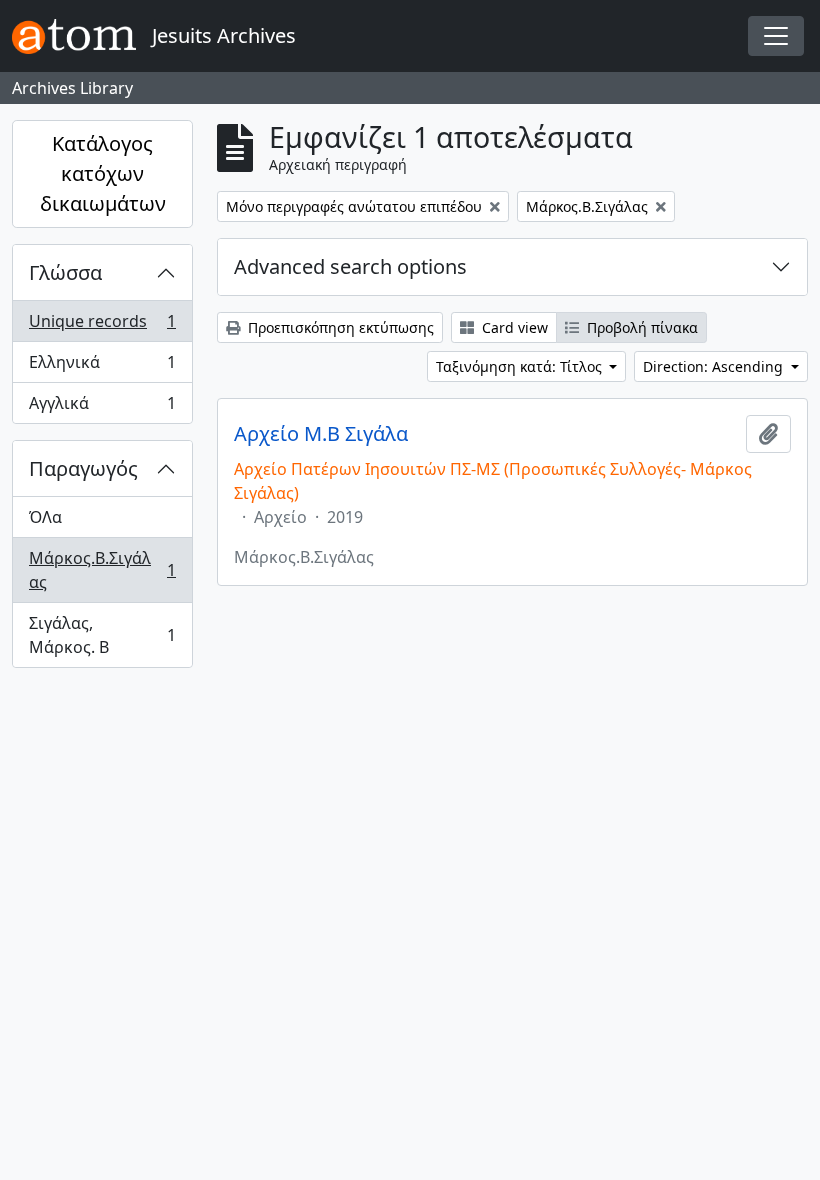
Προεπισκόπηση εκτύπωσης (339, 327)
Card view (513, 327)
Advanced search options (350, 266)
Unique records (102, 326)
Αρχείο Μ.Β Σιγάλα (321, 434)
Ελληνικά (102, 367)
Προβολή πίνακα (640, 327)
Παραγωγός (83, 468)
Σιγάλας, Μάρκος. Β (102, 635)
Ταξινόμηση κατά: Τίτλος (521, 366)
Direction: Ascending (715, 366)
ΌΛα (45, 517)
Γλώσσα (65, 272)
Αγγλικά (102, 407)
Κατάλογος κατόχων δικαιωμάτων (103, 173)
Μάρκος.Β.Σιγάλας (102, 570)
